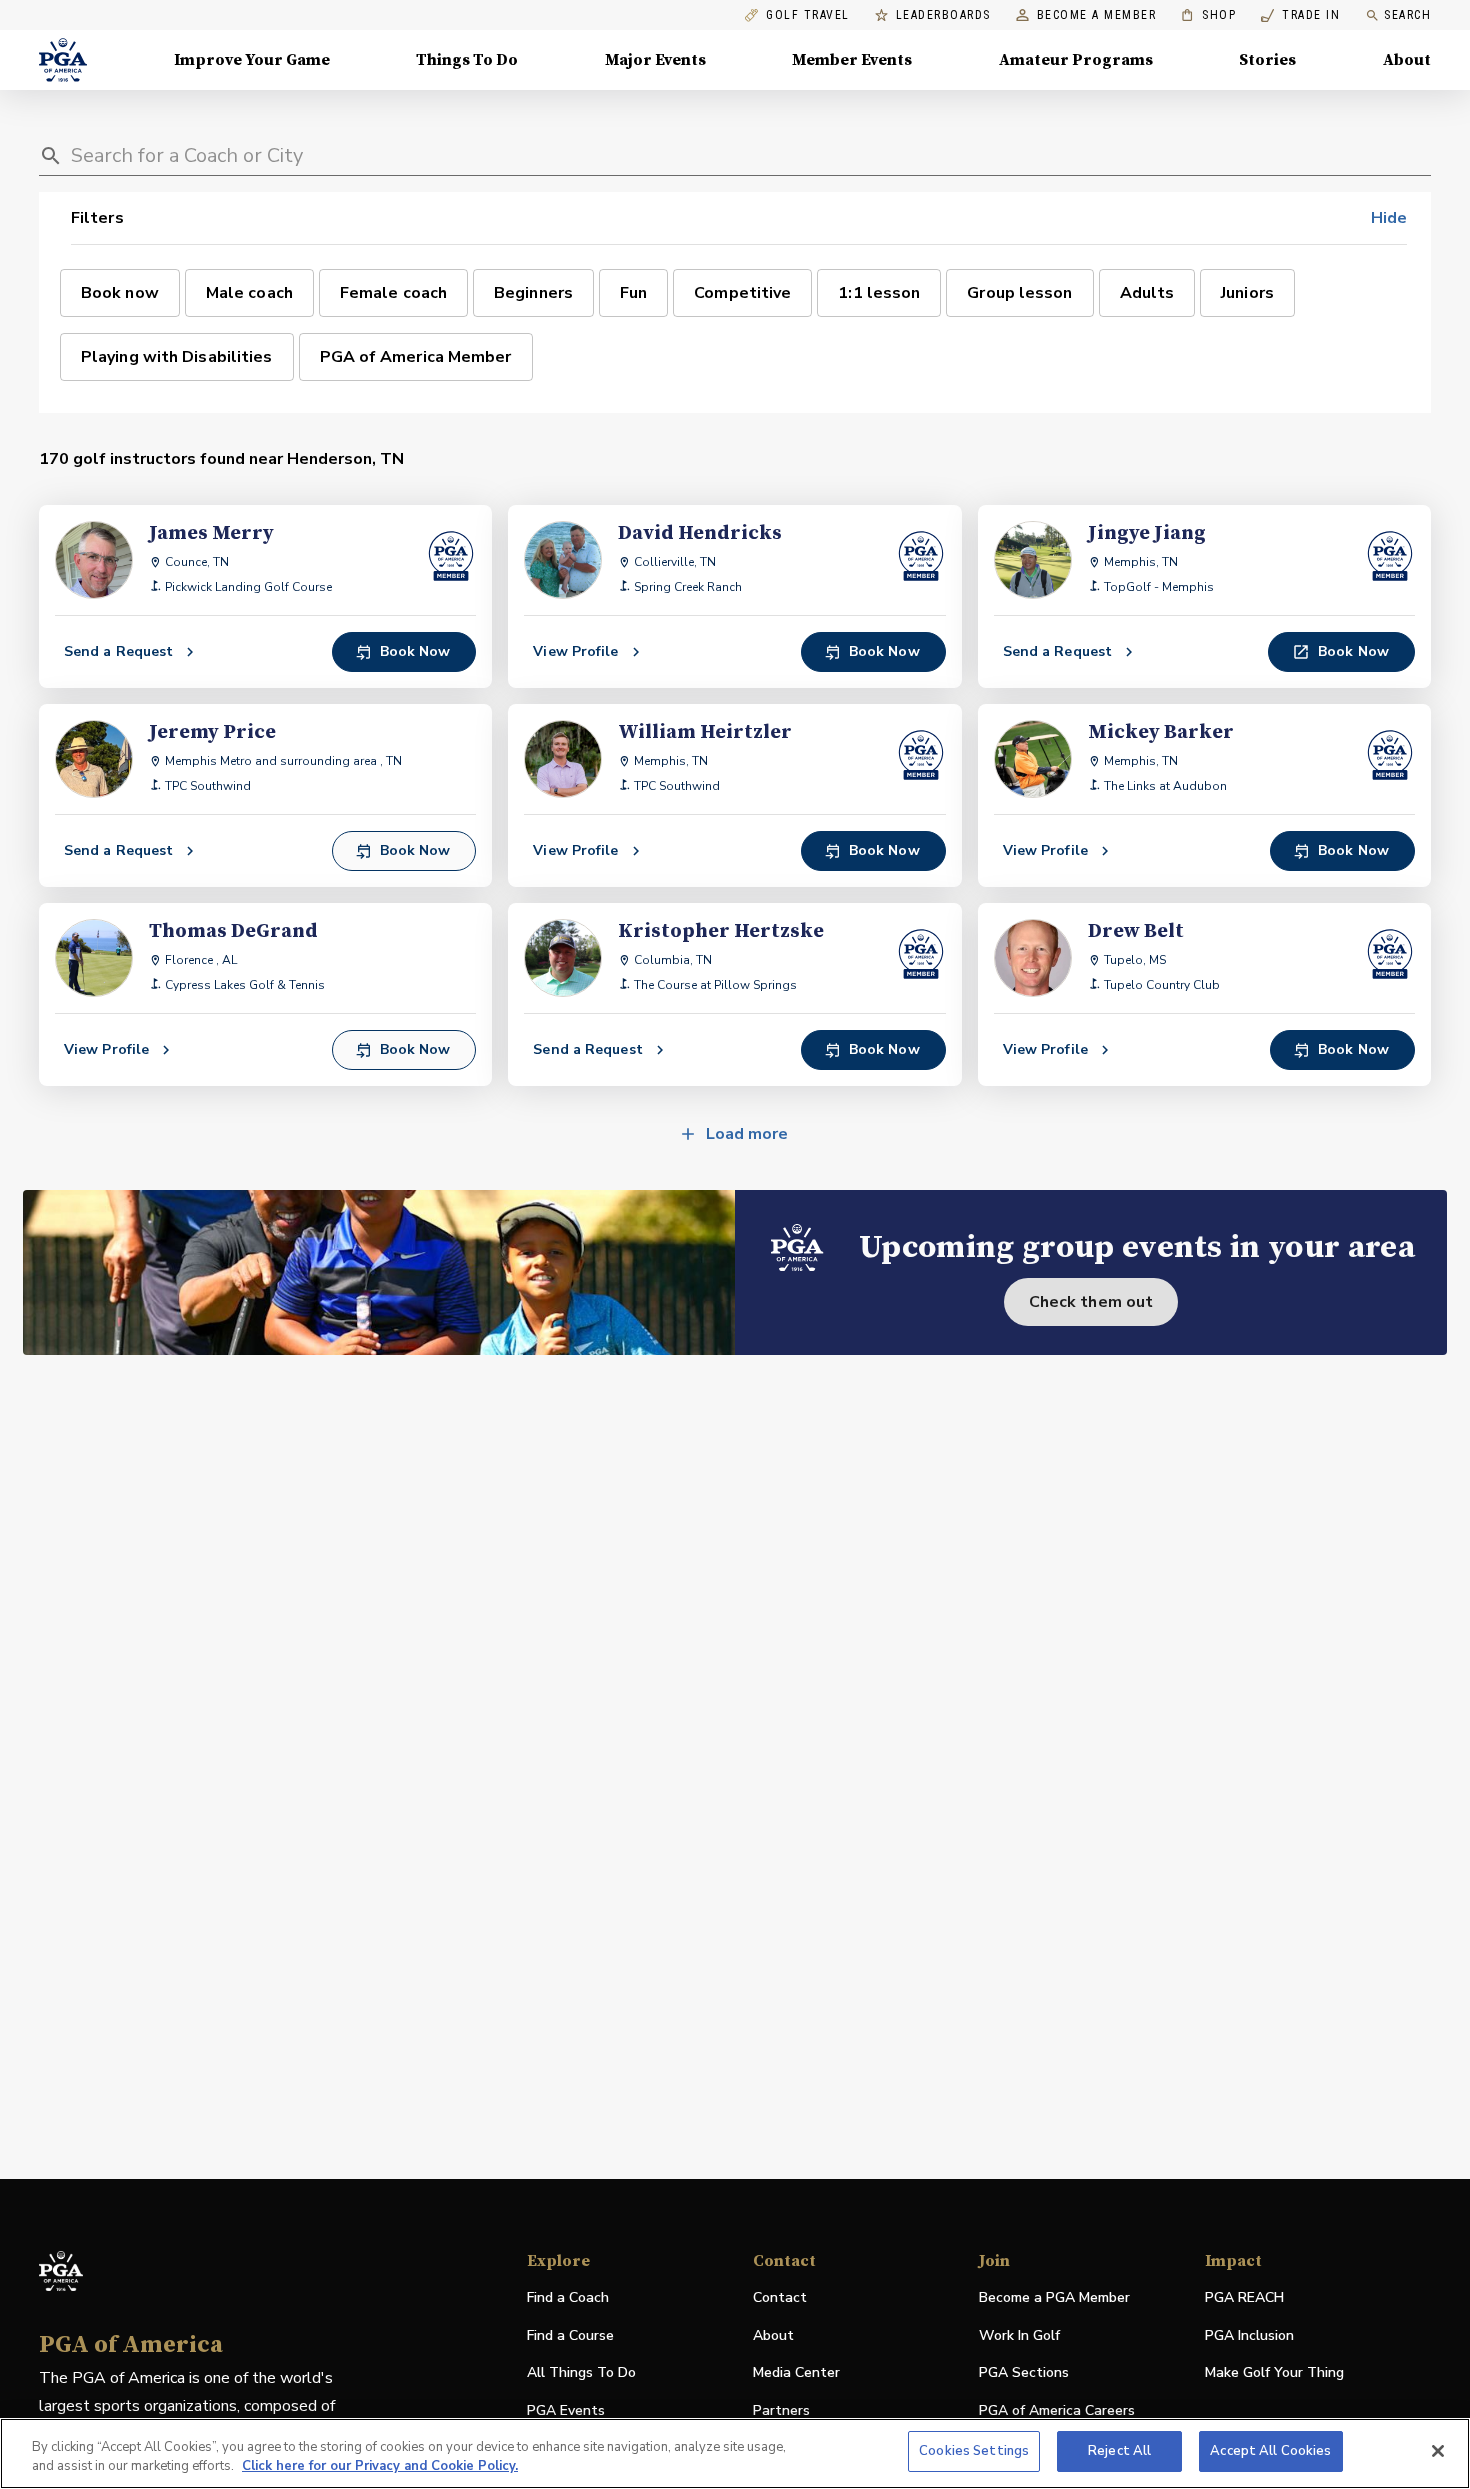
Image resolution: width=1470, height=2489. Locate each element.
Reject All (1119, 2451)
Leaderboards (943, 15)
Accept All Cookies (1270, 2451)
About (1407, 60)
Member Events (852, 60)
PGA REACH (1244, 2298)
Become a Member (1097, 15)
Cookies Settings (974, 2451)
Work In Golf (1019, 2335)
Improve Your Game (252, 60)
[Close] (1438, 2451)
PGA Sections (1024, 2372)
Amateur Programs (1076, 60)
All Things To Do (581, 2372)
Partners (781, 2410)
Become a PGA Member (1054, 2297)
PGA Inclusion (1249, 2335)
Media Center (796, 2373)
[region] (735, 2453)
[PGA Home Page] (63, 60)
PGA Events (566, 2410)
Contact (780, 2297)
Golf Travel (808, 15)
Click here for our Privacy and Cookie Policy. (380, 2467)
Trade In (1300, 15)
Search (1407, 15)
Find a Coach (568, 2297)
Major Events (655, 60)
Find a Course (570, 2335)
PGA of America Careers (1057, 2411)
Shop (1208, 15)
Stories (1267, 60)
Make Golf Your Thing (1274, 2373)
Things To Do (467, 60)
